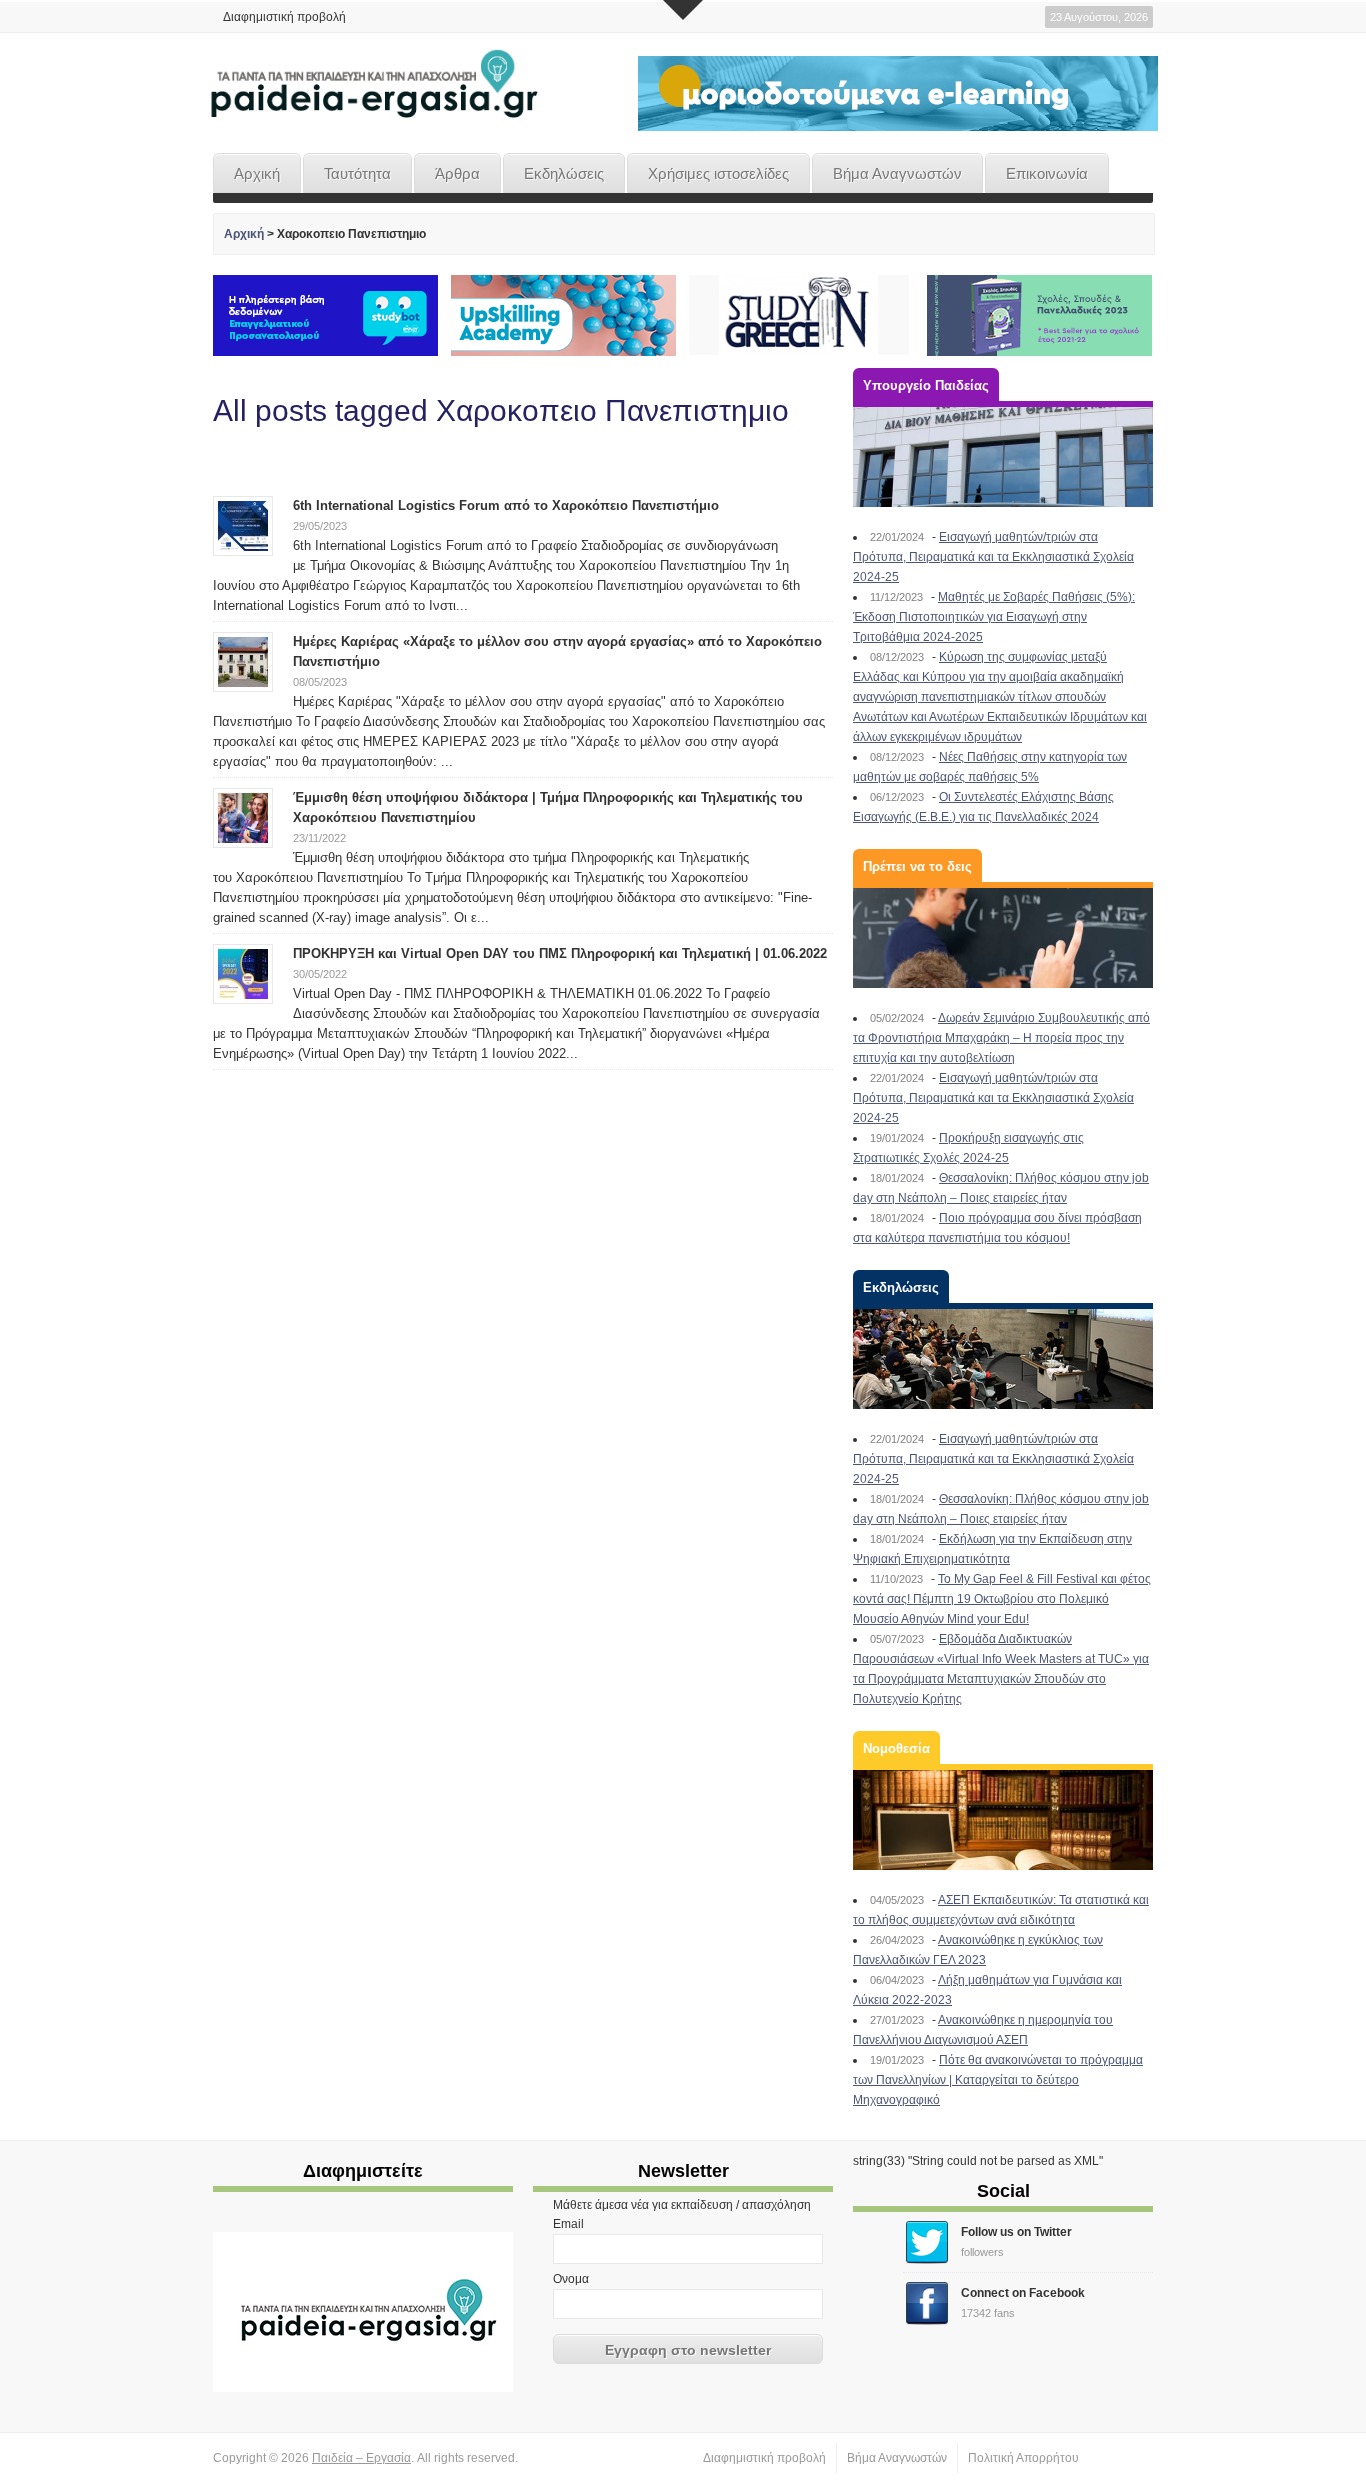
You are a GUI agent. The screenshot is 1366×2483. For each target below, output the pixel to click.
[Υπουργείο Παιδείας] (1003, 457)
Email (568, 2224)
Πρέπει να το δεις (917, 866)
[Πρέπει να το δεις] (1003, 938)
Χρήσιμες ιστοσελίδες (718, 173)
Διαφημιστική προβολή (284, 17)
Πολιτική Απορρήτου (1023, 2458)
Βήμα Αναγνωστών (897, 173)
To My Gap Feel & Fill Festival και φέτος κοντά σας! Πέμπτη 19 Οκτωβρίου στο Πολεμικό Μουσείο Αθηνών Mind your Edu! (1002, 1599)
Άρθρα (457, 173)
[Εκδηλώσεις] (1003, 1359)
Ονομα (571, 2279)
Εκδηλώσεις (564, 173)
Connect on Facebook (1023, 2293)
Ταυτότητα (357, 173)
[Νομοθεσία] (1003, 1820)
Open (683, 10)
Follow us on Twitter (1016, 2232)
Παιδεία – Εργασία (361, 2458)
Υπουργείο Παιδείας (926, 385)
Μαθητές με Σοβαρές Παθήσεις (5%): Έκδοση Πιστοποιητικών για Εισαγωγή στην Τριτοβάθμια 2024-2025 (994, 617)
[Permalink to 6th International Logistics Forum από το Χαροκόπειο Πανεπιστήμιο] (243, 525)
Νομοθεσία (896, 1748)
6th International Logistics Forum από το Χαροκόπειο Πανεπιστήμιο (506, 505)
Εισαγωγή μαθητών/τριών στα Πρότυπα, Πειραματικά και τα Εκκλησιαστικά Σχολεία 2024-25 (993, 557)
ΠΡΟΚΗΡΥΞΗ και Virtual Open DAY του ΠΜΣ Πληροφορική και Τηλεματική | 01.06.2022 (560, 953)
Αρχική (257, 173)
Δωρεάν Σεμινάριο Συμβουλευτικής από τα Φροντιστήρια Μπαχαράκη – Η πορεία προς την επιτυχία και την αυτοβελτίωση (1001, 1038)
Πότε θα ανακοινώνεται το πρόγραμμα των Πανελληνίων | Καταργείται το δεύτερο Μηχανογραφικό (998, 2080)
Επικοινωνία (1047, 173)
